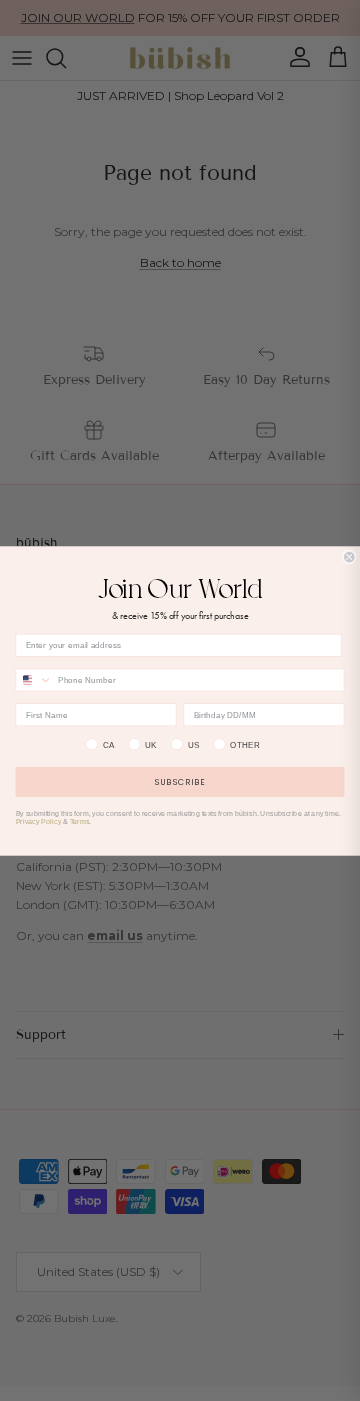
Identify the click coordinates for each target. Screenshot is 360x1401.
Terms (80, 821)
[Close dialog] (349, 557)
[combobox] (34, 680)
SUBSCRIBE (180, 781)
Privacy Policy (39, 821)
